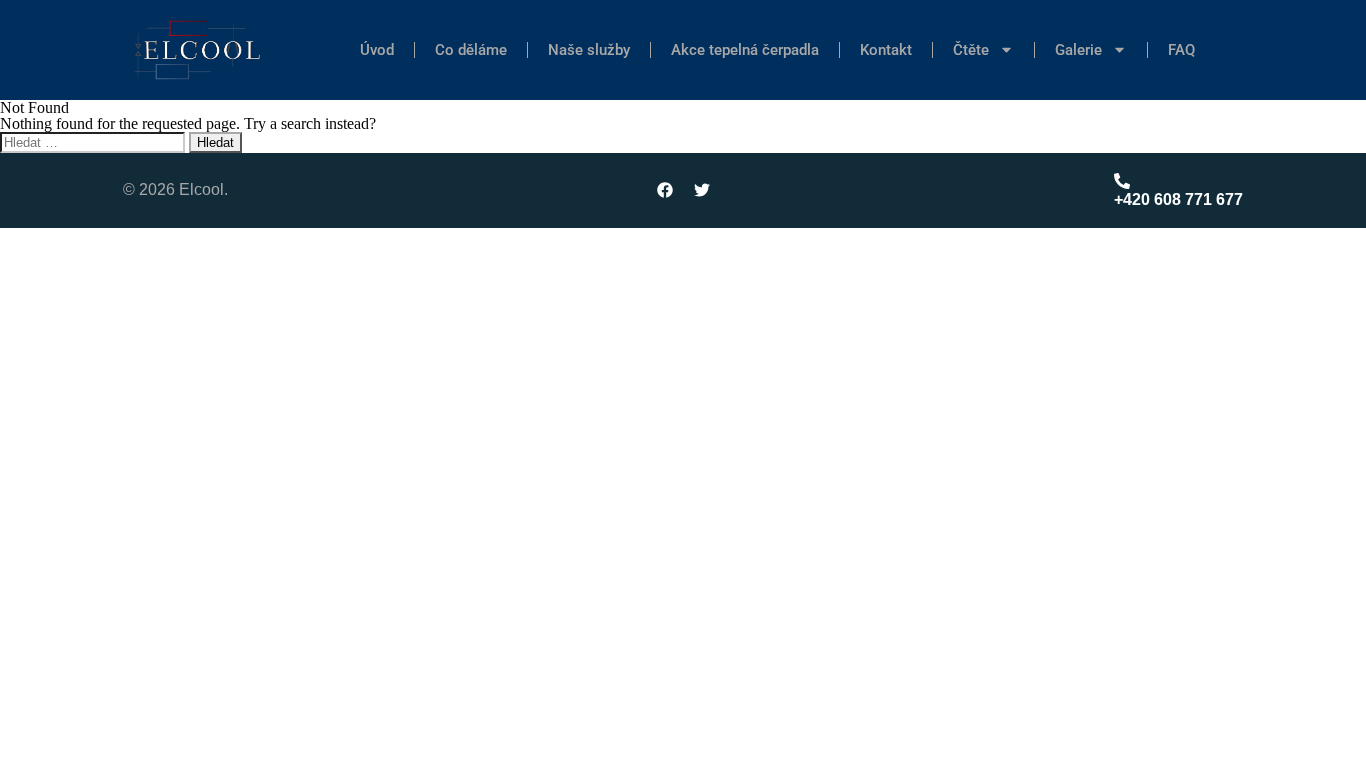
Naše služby (589, 50)
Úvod (377, 50)
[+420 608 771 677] (1122, 181)
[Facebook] (665, 190)
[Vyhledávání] (94, 141)
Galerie (1078, 50)
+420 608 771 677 (1178, 199)
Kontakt (886, 50)
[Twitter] (702, 190)
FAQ (1181, 50)
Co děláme (471, 50)
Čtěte (971, 50)
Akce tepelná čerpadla (745, 50)
